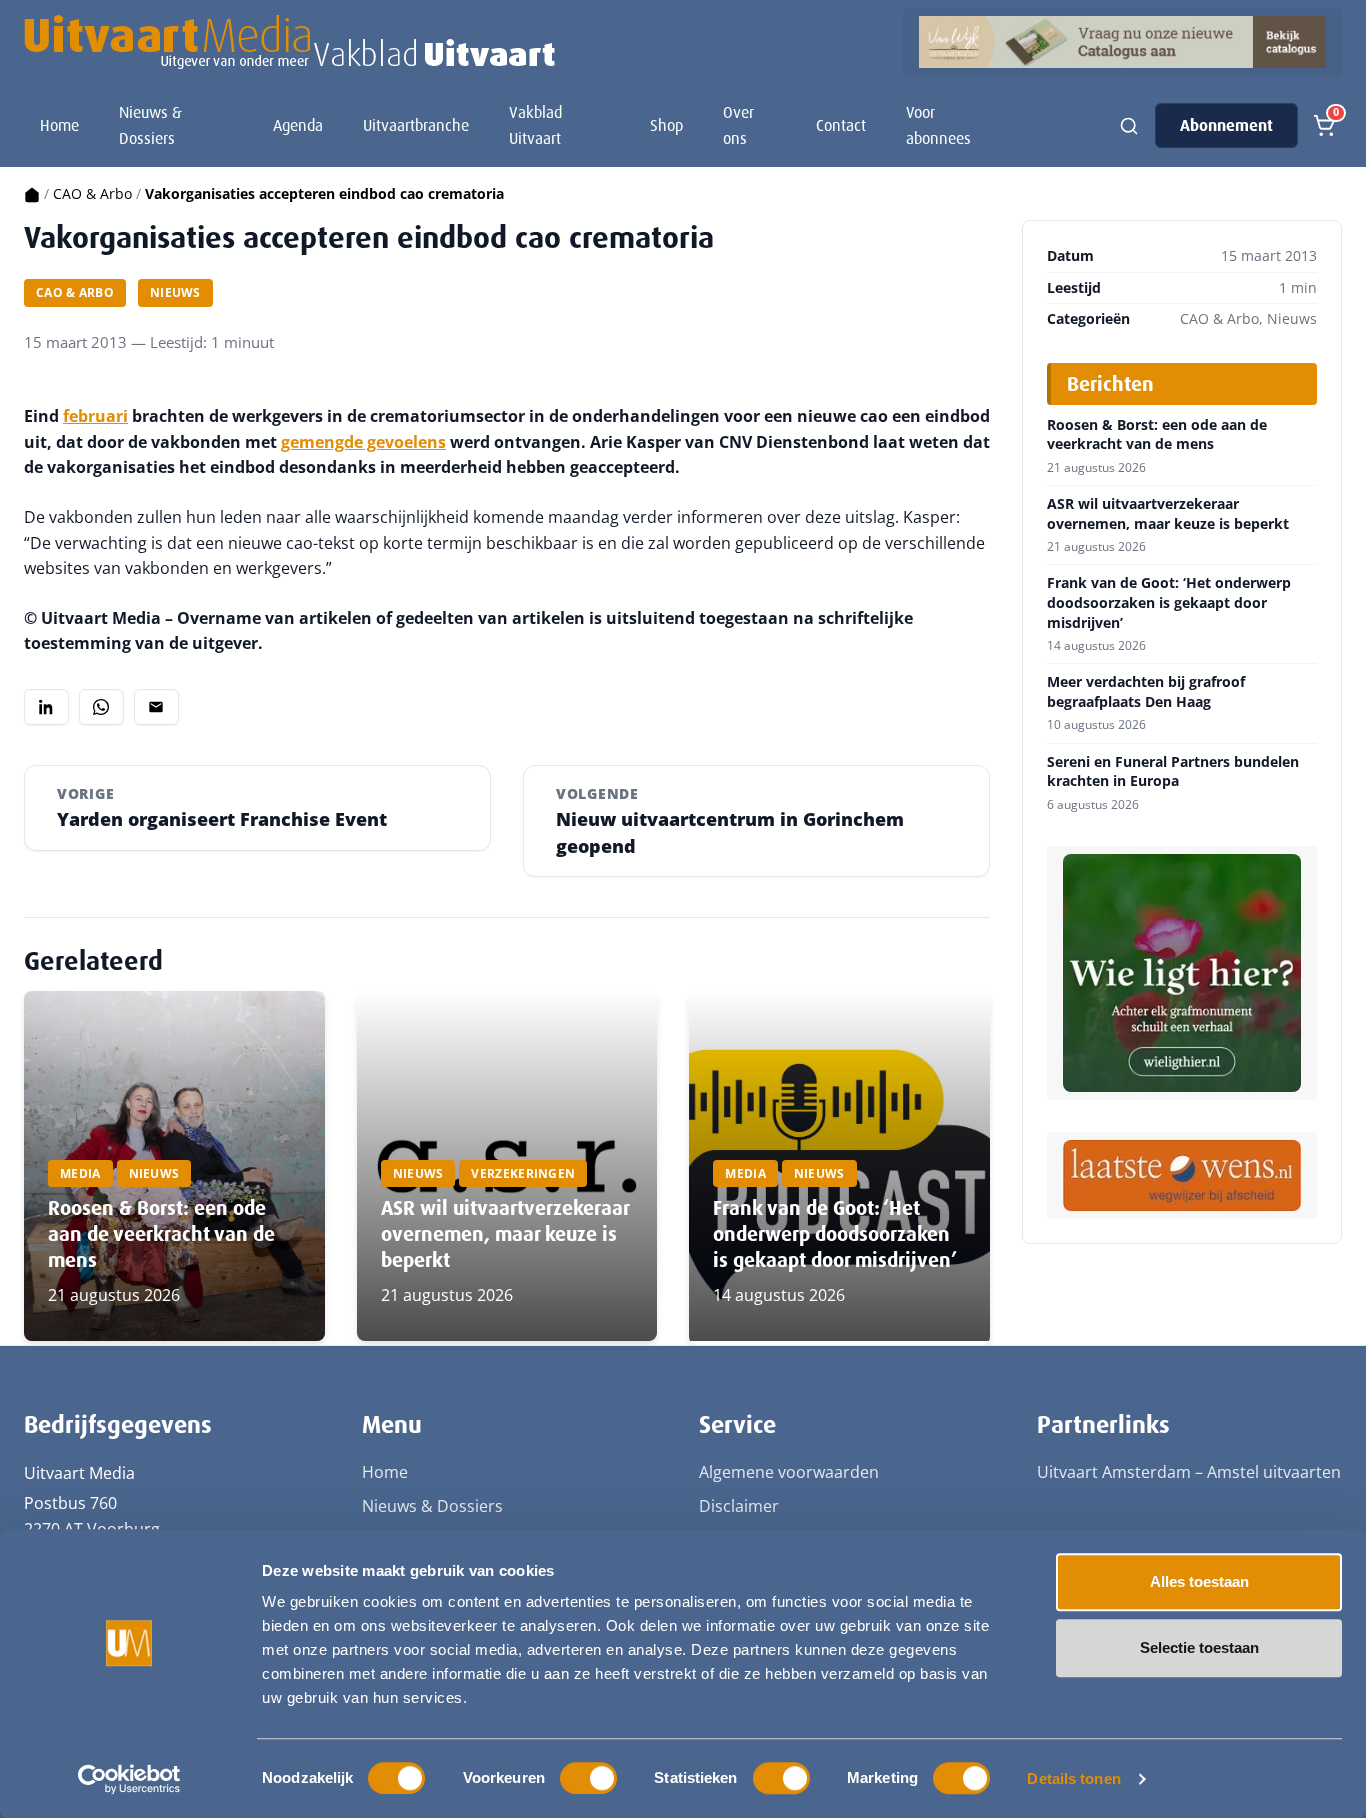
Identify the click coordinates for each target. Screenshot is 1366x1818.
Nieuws (175, 292)
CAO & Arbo (92, 193)
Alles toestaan (1199, 1581)
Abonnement (1226, 125)
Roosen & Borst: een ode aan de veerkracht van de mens (161, 1234)
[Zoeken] (1129, 126)
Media (80, 1173)
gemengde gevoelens (363, 442)
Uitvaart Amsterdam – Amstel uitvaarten (1189, 1472)
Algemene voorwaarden (789, 1472)
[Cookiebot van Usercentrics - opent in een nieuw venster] (129, 1779)
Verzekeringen (523, 1173)
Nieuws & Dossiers (150, 125)
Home (59, 125)
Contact (841, 125)
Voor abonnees (938, 125)
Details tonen (1073, 1778)
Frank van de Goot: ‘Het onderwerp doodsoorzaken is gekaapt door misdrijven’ (835, 1234)
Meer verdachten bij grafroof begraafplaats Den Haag (1146, 691)
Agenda (298, 125)
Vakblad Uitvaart (535, 125)
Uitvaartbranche (416, 125)
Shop (666, 125)
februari (95, 416)
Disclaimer (739, 1506)
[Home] (32, 193)
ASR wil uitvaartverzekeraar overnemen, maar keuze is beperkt (505, 1234)
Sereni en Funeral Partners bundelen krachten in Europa (1173, 771)
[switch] (588, 1778)
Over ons (738, 125)
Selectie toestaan (1199, 1647)
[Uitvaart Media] (289, 42)
